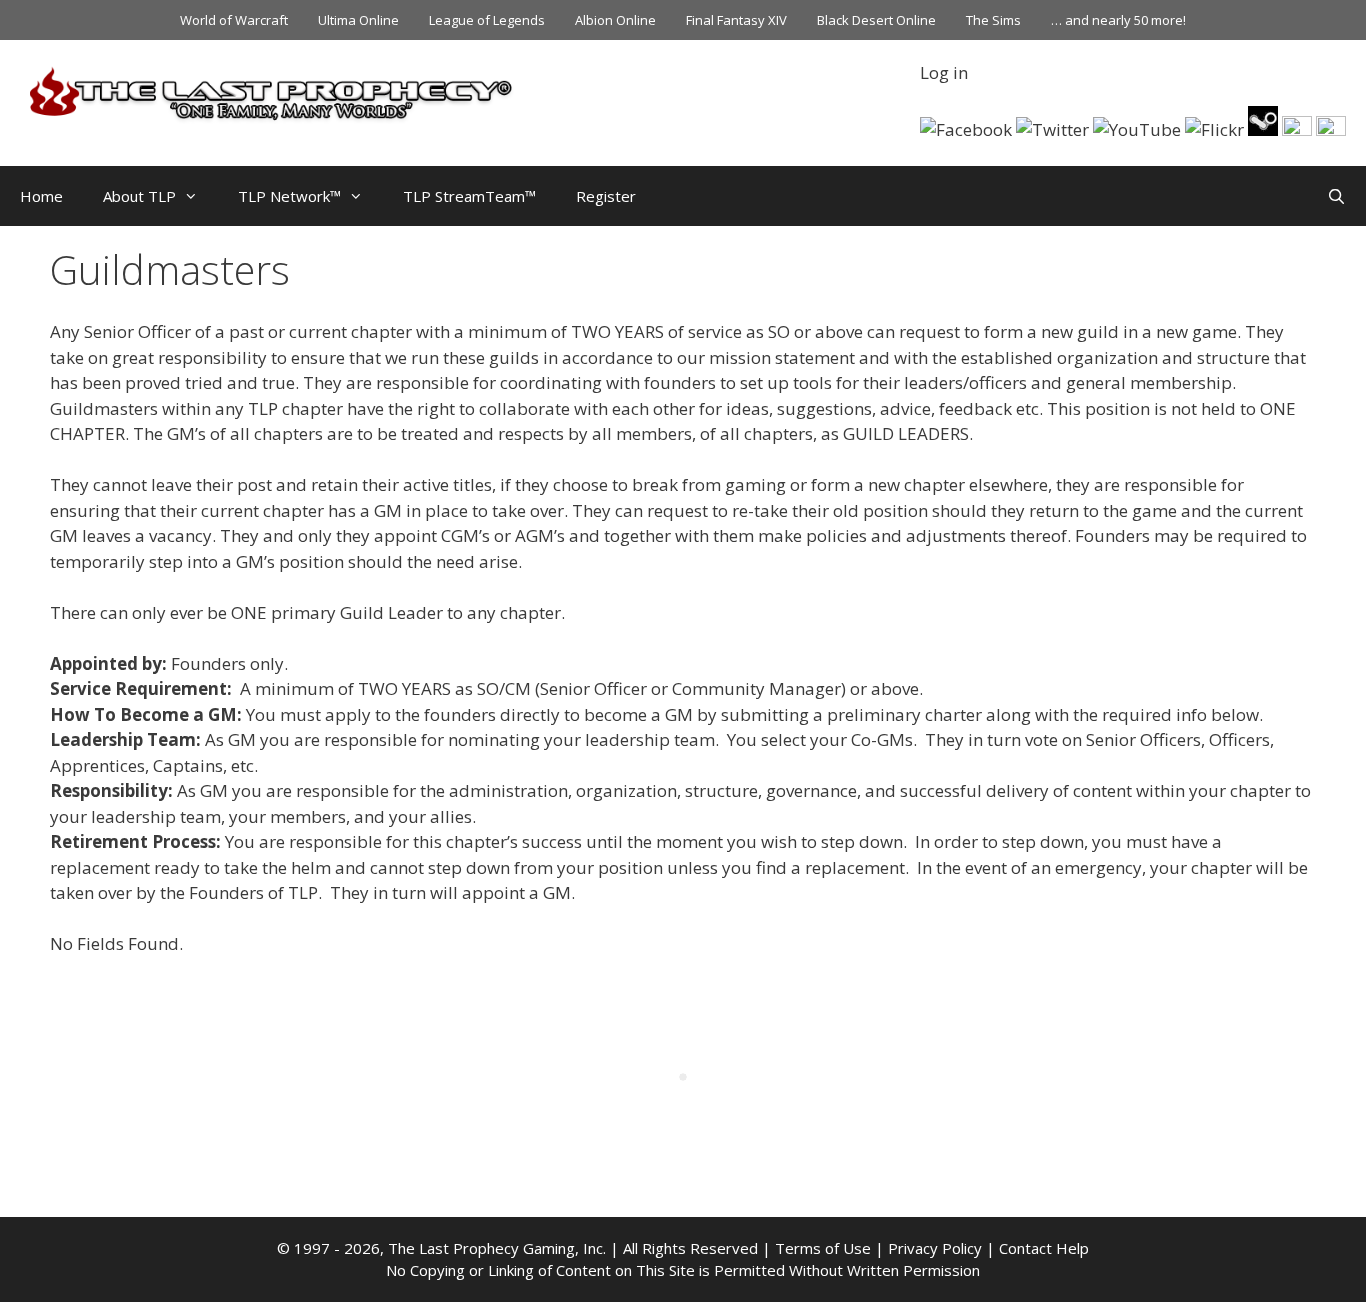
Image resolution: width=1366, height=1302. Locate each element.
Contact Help (1044, 1248)
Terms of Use (823, 1248)
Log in (944, 72)
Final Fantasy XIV (736, 20)
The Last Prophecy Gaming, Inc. (497, 1248)
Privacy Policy (935, 1248)
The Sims (993, 20)
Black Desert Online (876, 20)
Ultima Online (358, 20)
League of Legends (487, 20)
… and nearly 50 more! (1118, 20)
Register (606, 196)
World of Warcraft (234, 20)
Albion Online (615, 20)
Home (41, 196)
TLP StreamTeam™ (469, 196)
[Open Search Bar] (1336, 196)
